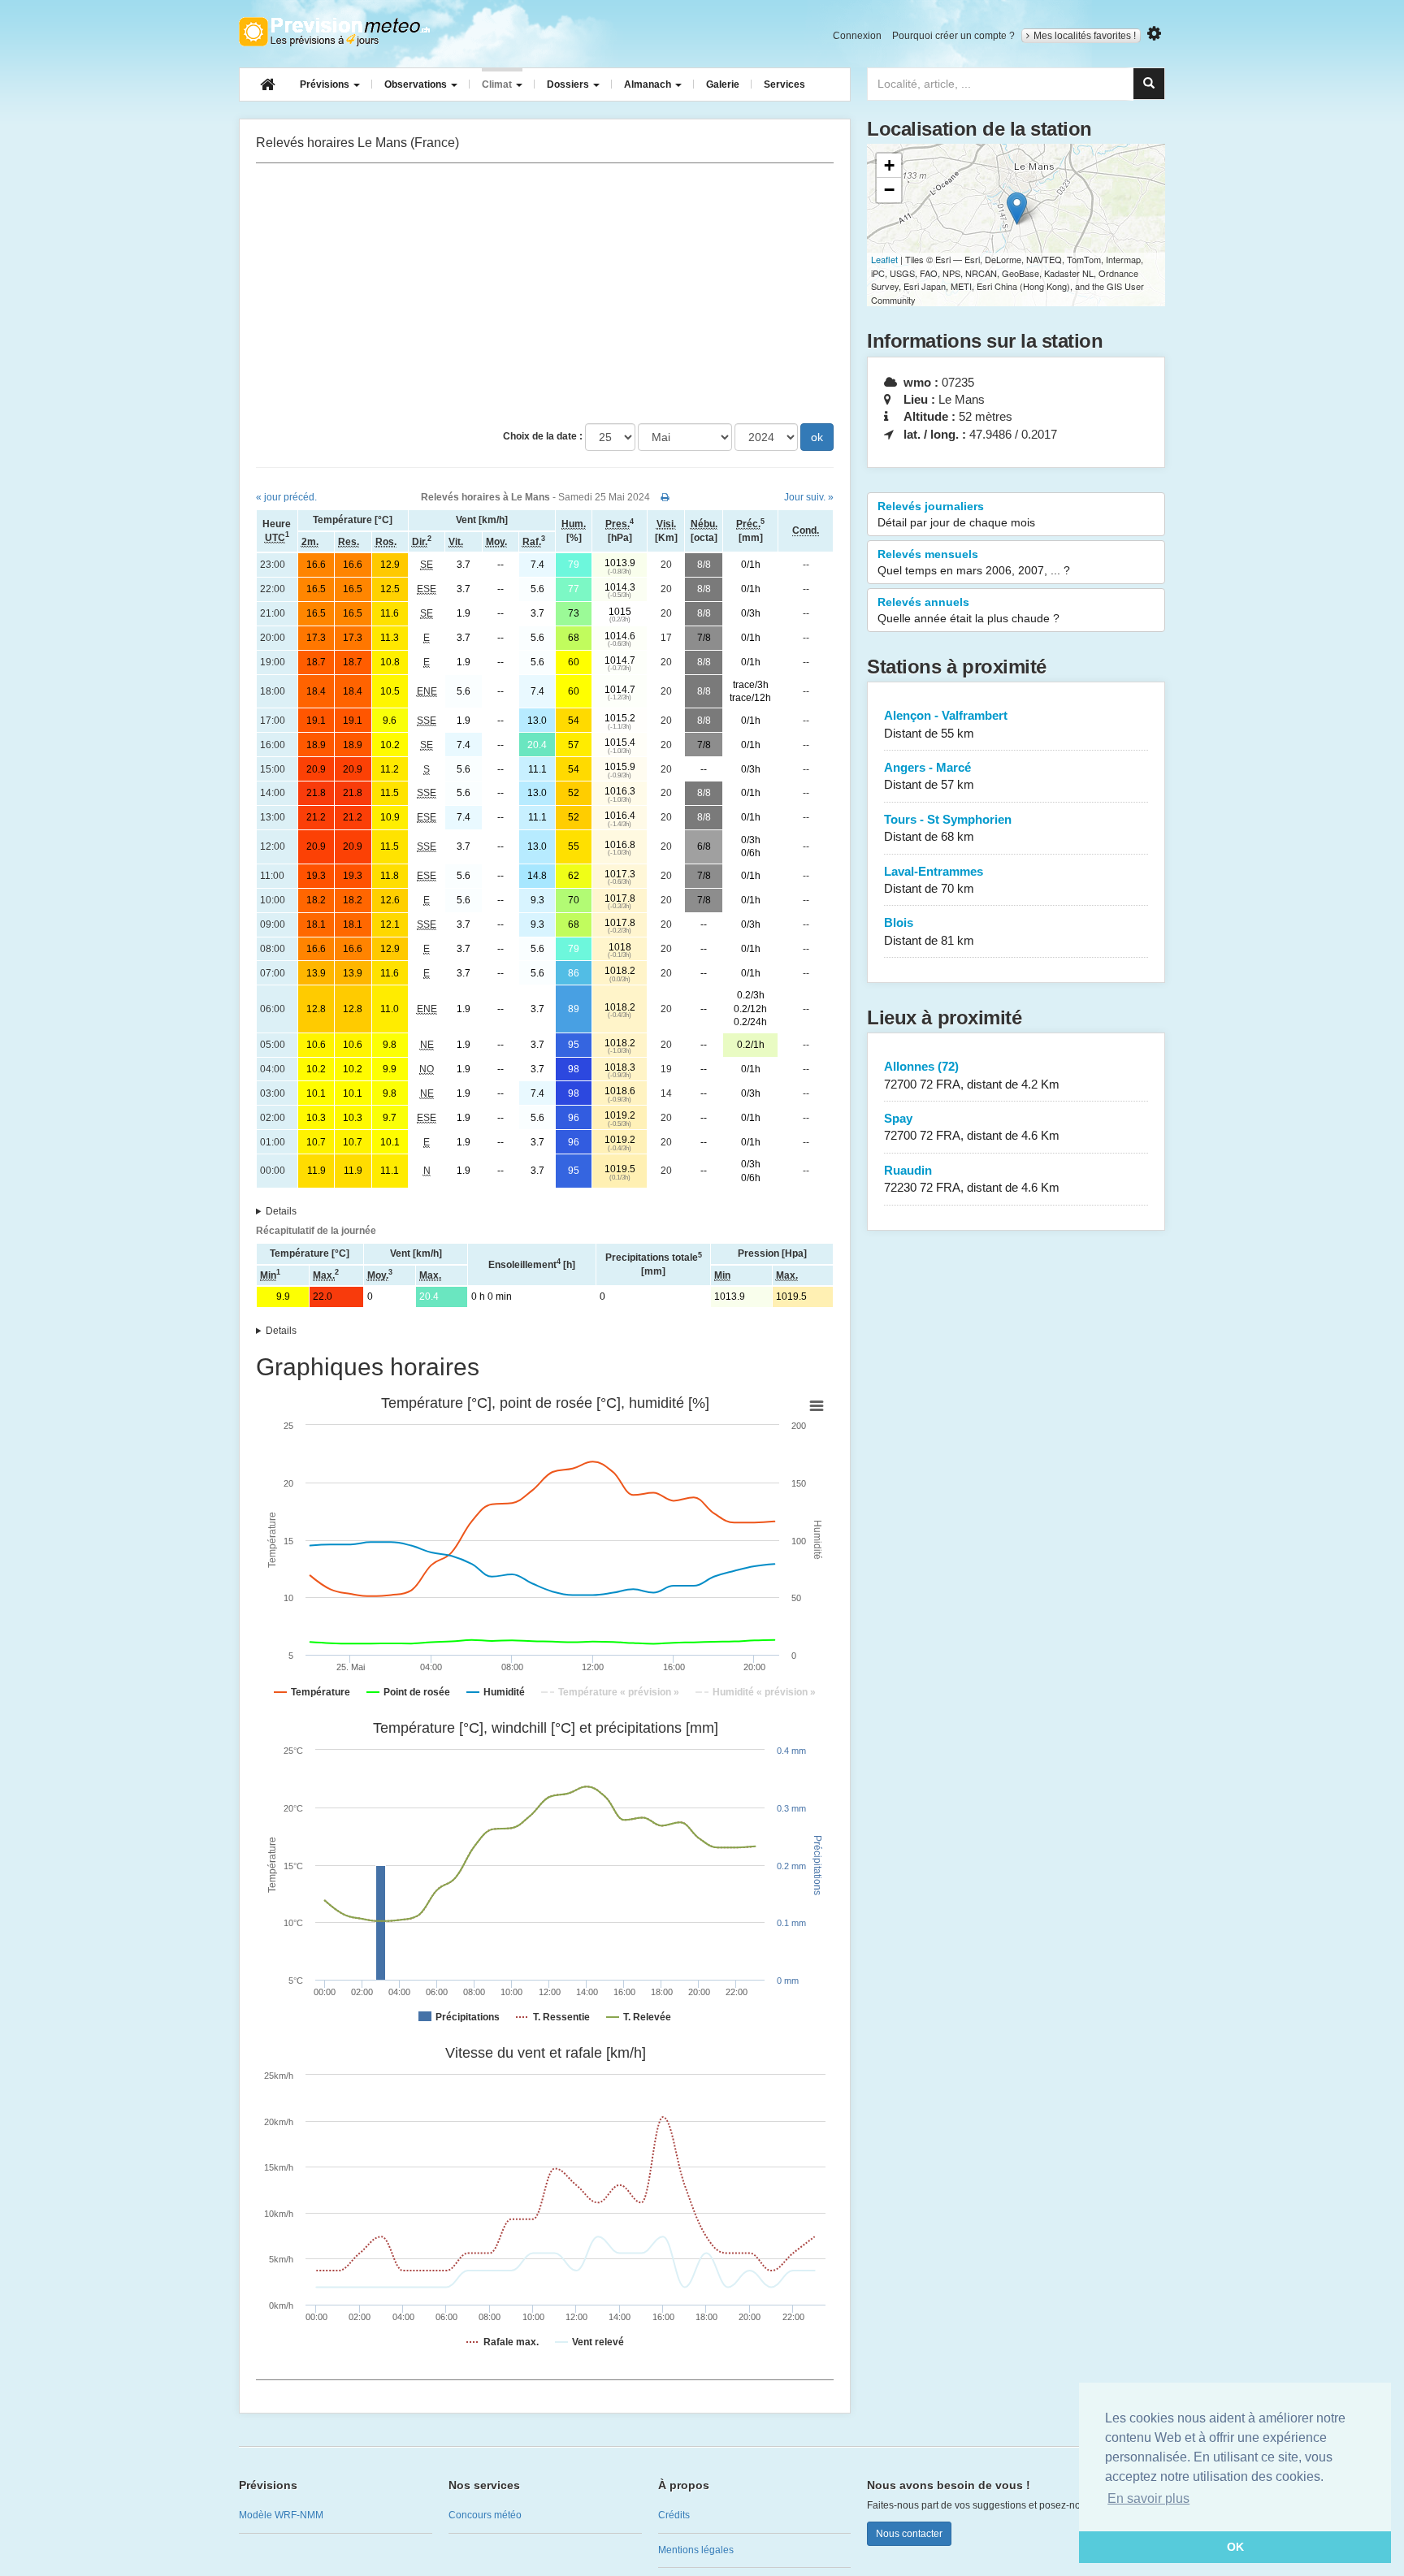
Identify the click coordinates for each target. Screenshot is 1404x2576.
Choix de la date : (543, 436)
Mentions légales (696, 2550)
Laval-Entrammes (934, 880)
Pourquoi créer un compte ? (953, 36)
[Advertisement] (545, 293)
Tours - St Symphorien (948, 828)
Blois (929, 931)
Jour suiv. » (809, 497)
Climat (498, 84)
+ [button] (889, 165)
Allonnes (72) (972, 1075)
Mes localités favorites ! (1085, 36)
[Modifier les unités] (1154, 34)
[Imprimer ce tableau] (665, 497)
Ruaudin (972, 1179)
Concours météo (485, 2515)
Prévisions (326, 84)
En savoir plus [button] (1148, 2498)
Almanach (649, 84)
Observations (417, 84)
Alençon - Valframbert (946, 724)
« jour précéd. (286, 497)
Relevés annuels (968, 610)
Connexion (857, 36)
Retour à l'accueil (334, 32)
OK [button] (1235, 2547)
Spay (972, 1127)
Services (784, 84)
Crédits (674, 2515)
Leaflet (884, 259)
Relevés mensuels (974, 562)
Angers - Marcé (929, 776)
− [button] (889, 190)
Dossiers (569, 84)
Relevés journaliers (956, 514)
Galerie (723, 84)
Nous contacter (909, 2534)
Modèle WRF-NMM (281, 2515)
